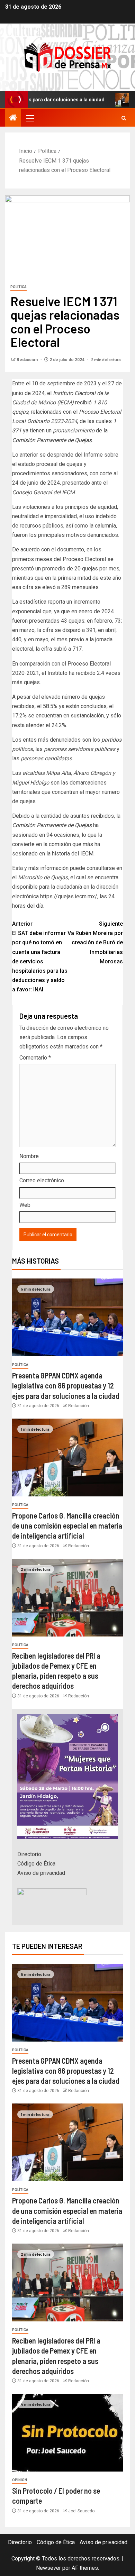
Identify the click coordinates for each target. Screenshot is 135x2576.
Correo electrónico (42, 1180)
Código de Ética (36, 1864)
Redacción (28, 360)
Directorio (29, 1854)
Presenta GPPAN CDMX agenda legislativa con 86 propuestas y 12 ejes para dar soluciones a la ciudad (66, 1386)
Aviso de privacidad (41, 1873)
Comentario (35, 1058)
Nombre (29, 1156)
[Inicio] (13, 118)
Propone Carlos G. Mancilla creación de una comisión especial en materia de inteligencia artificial (67, 1526)
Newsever (48, 2568)
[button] (29, 118)
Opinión (20, 2480)
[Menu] (29, 118)
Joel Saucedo (81, 2511)
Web (25, 1205)
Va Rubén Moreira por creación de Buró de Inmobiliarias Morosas (95, 943)
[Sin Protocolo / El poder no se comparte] (67, 2433)
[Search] (124, 118)
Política (19, 287)
